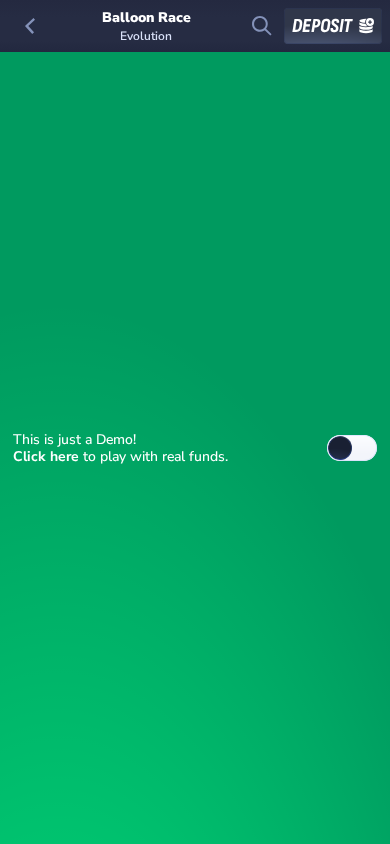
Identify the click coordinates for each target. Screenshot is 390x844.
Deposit (322, 26)
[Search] (262, 26)
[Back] (30, 26)
